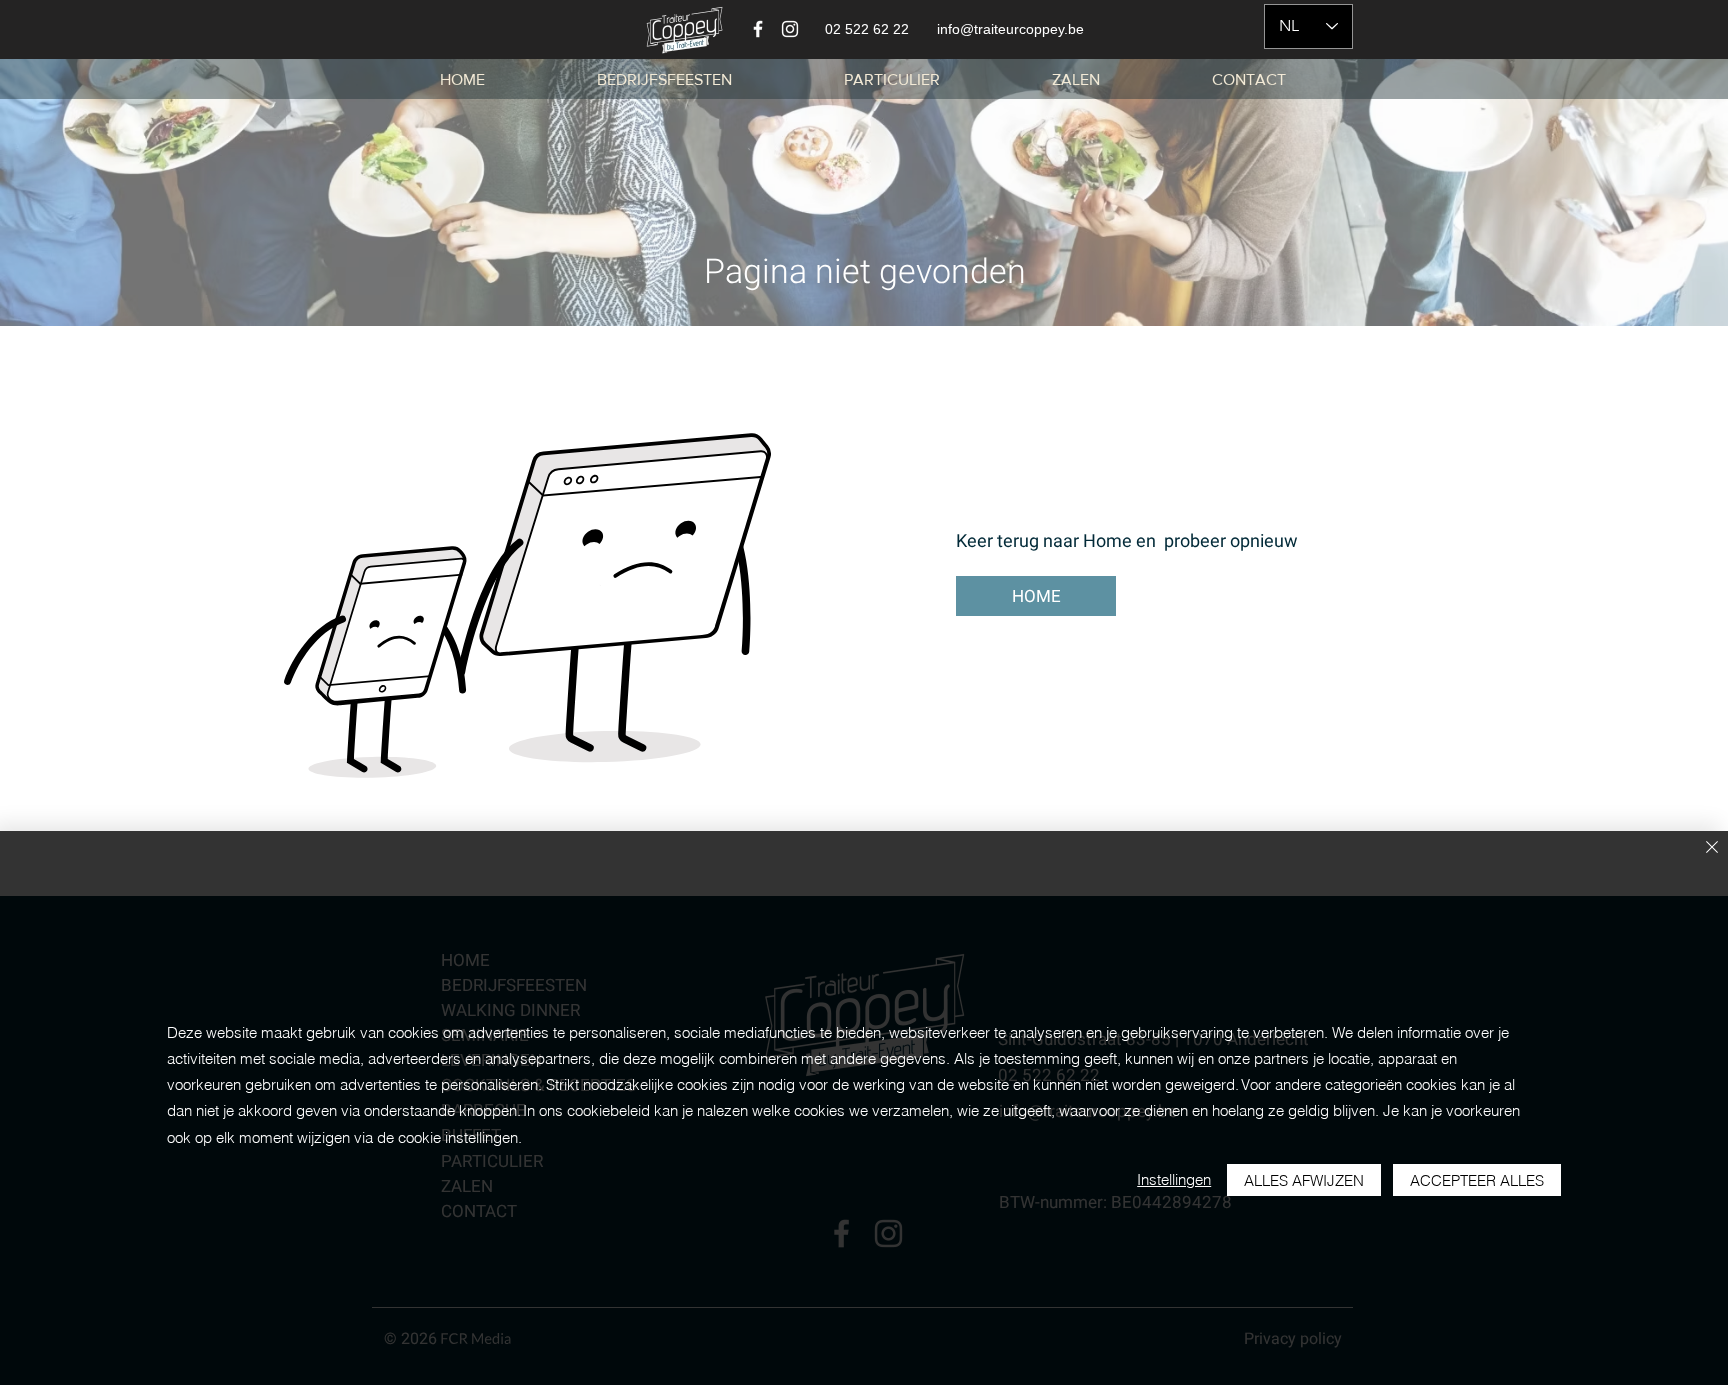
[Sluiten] (1712, 848)
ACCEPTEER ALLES (1477, 1180)
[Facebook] (758, 29)
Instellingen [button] (1174, 1179)
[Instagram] (790, 29)
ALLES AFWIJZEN (1304, 1180)
